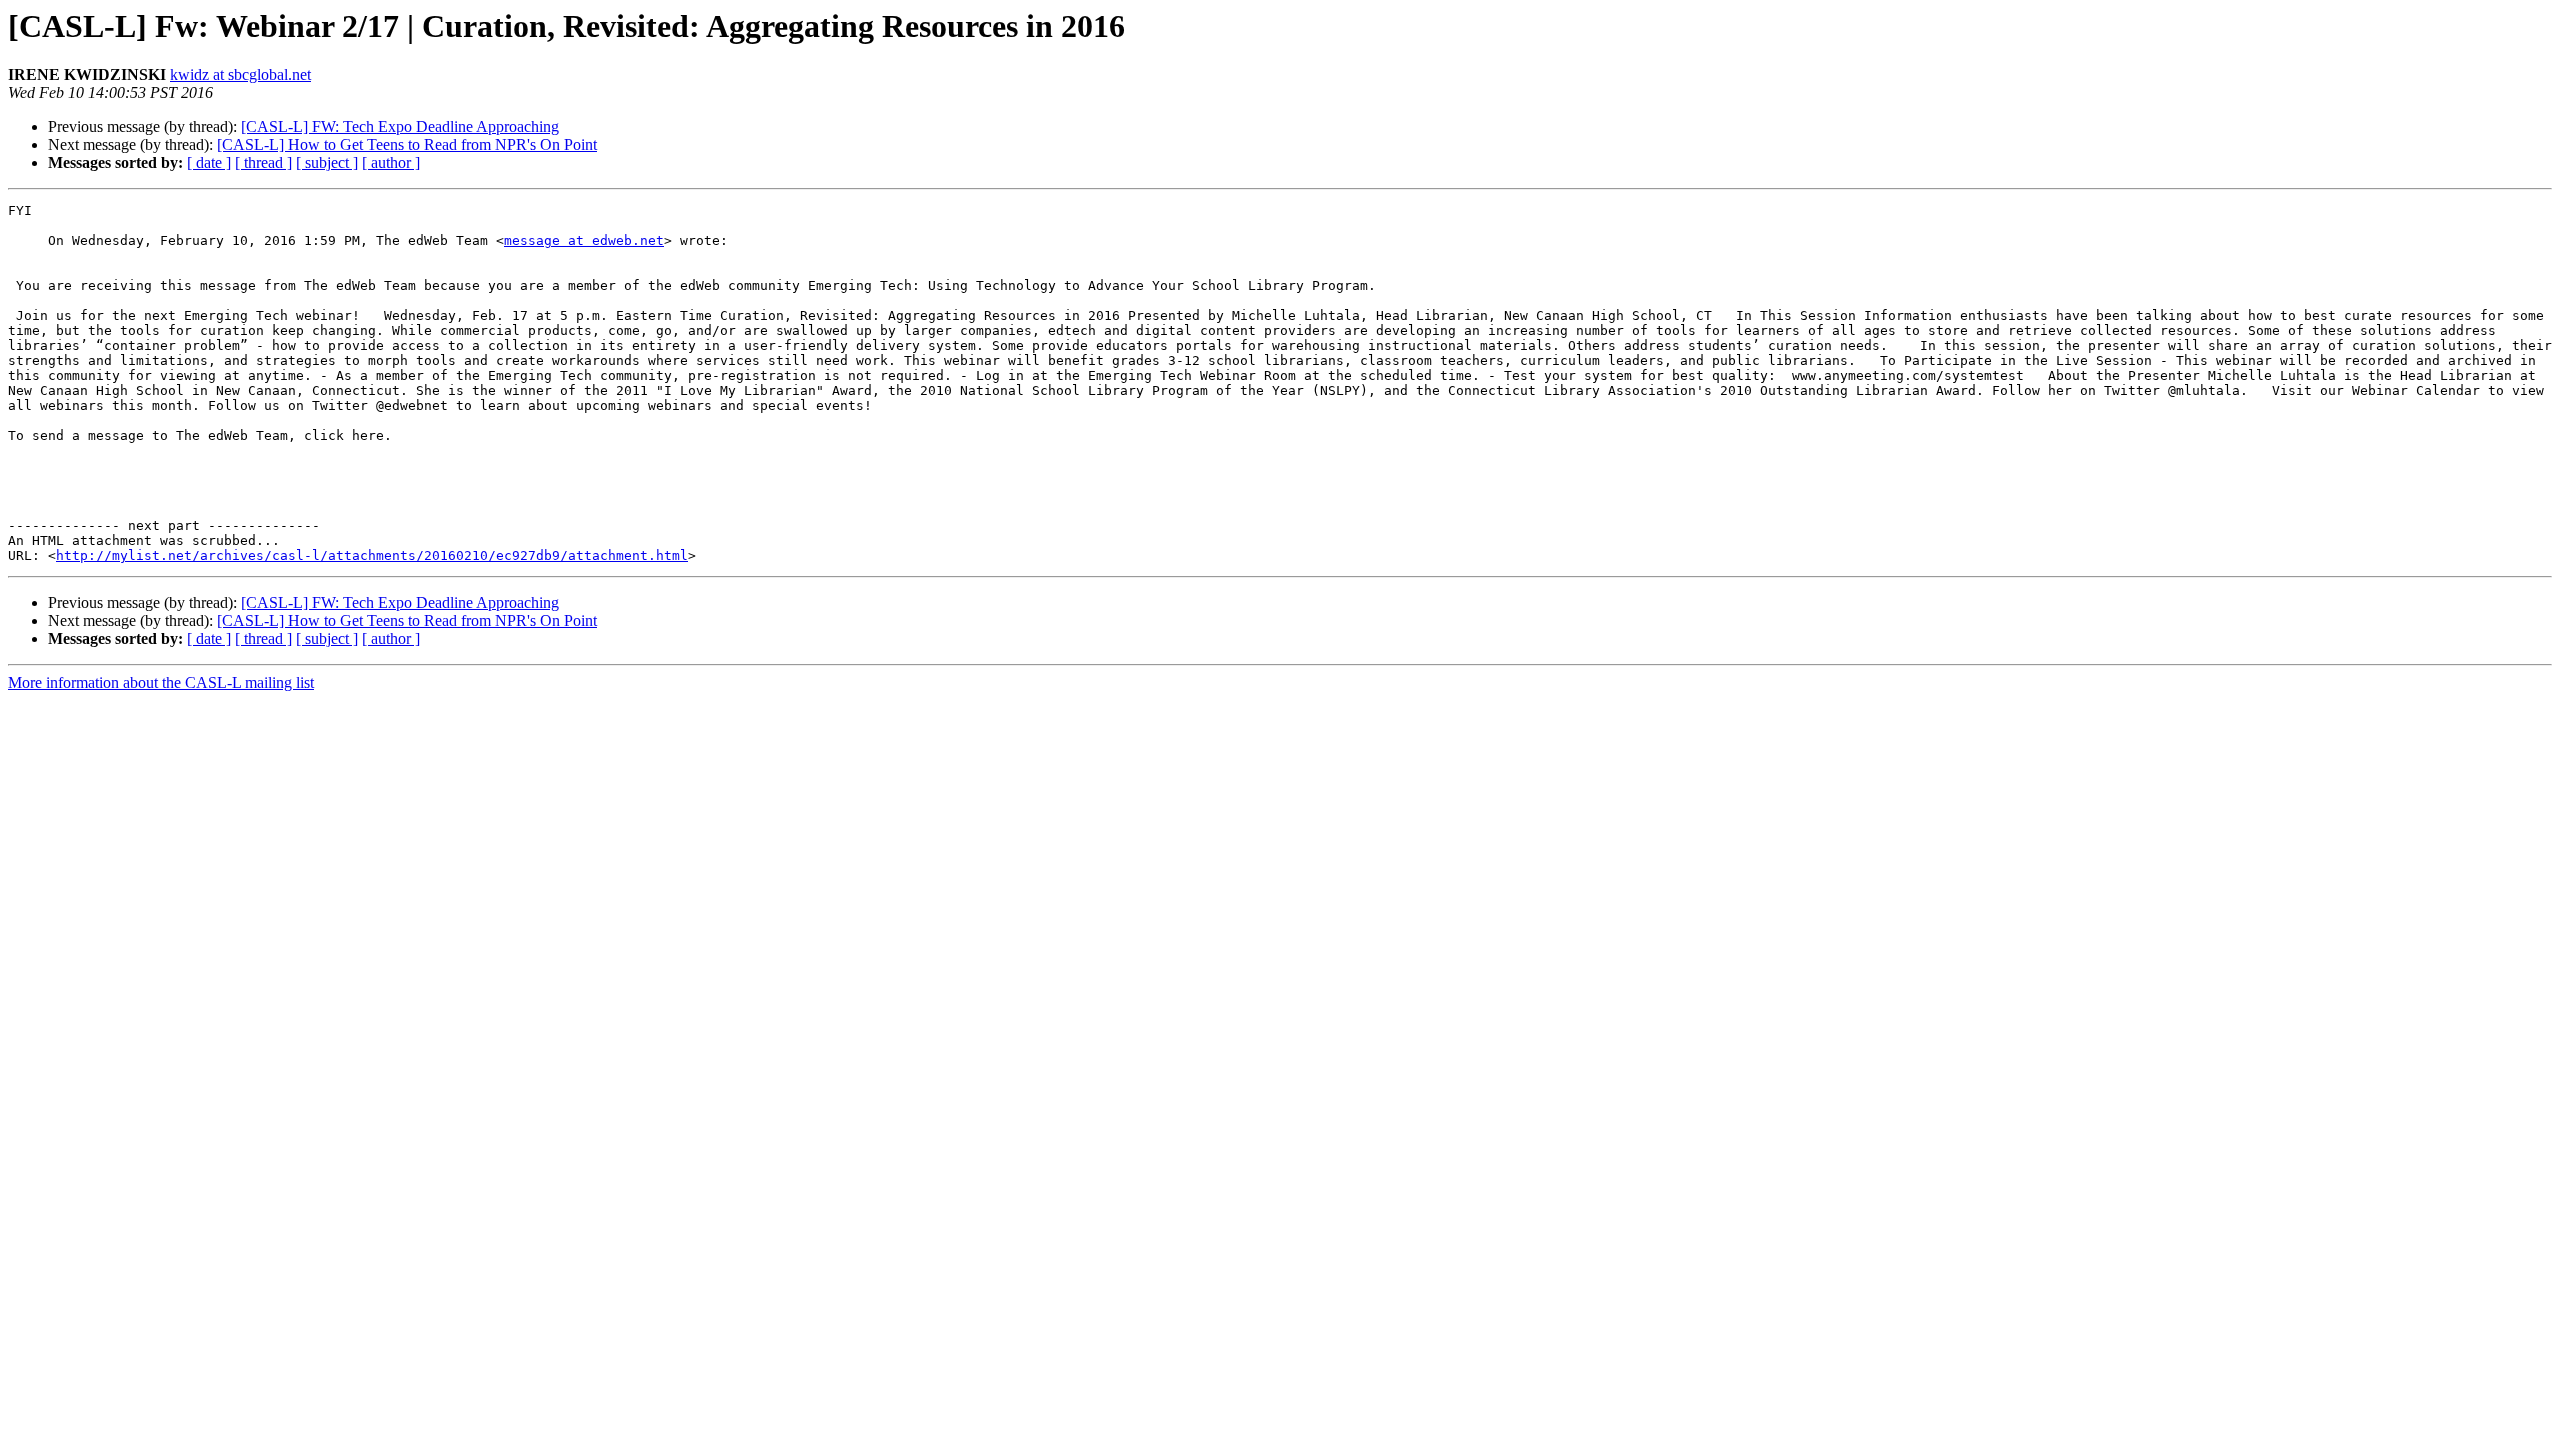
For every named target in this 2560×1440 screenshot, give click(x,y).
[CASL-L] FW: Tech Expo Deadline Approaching (400, 126)
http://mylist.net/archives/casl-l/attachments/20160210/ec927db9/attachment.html (372, 555)
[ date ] (209, 162)
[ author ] (391, 162)
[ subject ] (327, 162)
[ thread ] (263, 162)
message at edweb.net (584, 240)
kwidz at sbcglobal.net (240, 74)
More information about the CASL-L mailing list (161, 682)
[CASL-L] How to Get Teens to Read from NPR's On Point (407, 144)
